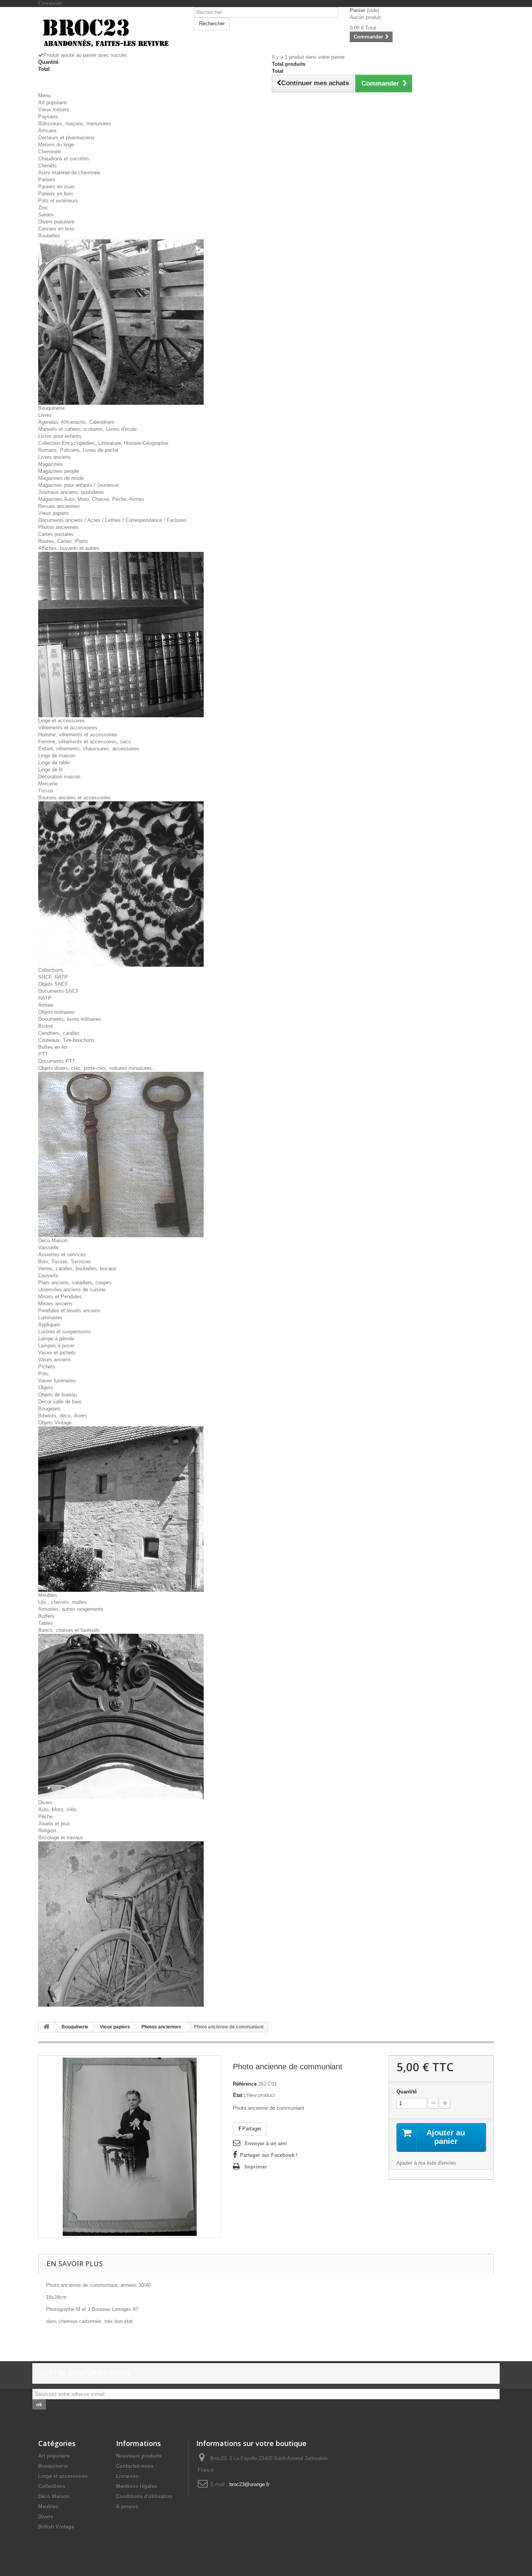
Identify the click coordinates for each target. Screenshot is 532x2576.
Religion (47, 1831)
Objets (46, 1388)
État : (239, 2095)
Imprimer (256, 2167)
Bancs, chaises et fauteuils (69, 1630)
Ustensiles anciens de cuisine (72, 1290)
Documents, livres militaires (70, 1019)
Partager (251, 2129)
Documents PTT (57, 1061)
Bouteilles (49, 236)
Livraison (127, 2476)
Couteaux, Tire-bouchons (66, 1040)
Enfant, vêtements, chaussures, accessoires (89, 749)
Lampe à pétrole (56, 1339)
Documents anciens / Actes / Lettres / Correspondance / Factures (112, 520)
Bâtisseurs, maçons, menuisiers (75, 124)
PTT (43, 1054)
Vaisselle (48, 1248)
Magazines (50, 464)
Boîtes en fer (53, 1047)
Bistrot (46, 1026)
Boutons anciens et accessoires (74, 798)
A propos (127, 2507)
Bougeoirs (49, 1409)
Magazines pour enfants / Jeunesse (78, 485)
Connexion (50, 3)
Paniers (47, 180)
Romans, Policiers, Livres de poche (78, 450)
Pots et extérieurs (58, 201)
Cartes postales (56, 534)
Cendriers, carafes (59, 1033)
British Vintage (56, 2527)
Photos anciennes (58, 527)
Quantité (407, 2092)
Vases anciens (55, 1360)
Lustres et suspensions (64, 1332)
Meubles (48, 1595)
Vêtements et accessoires (68, 728)
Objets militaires (56, 1012)
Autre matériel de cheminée (69, 173)
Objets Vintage (55, 1423)
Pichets (47, 1367)
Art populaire (52, 103)
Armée (46, 1005)
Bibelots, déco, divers (63, 1416)
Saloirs (46, 215)
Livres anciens (55, 457)
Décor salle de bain (60, 1402)
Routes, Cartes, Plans (63, 541)
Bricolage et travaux (61, 1838)
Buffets (46, 1616)
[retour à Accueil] (46, 2027)
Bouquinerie (51, 408)
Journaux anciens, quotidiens (71, 492)
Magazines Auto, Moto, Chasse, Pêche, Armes (91, 499)
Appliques (49, 1325)
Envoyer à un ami (266, 2143)
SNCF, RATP (53, 977)
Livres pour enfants (60, 436)
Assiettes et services (62, 1255)
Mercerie (48, 784)
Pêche (45, 1817)
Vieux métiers (54, 110)
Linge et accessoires (62, 721)
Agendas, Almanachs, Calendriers (76, 422)
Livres (45, 415)
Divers (45, 1802)
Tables (46, 1623)
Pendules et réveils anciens (69, 1311)
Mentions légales (137, 2486)
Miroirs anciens (55, 1304)
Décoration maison (59, 777)
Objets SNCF (53, 984)
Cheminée (49, 152)
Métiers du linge (56, 145)
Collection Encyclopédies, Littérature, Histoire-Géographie (103, 443)
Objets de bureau (57, 1395)
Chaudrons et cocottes (64, 159)
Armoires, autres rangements (71, 1609)
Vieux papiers (54, 513)
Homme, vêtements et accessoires (78, 735)
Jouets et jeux (54, 1824)
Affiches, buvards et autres (69, 548)
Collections (51, 970)
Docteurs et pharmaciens (66, 138)
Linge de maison (57, 756)
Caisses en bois (56, 229)
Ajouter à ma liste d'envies (426, 2163)
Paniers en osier (56, 187)
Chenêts (48, 166)
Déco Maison (53, 1241)
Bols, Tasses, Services (64, 1262)
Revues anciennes (59, 506)
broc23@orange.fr (249, 2484)
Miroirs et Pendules (60, 1297)
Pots (43, 1374)
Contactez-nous (135, 2466)
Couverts (48, 1276)
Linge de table (54, 763)
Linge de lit (50, 770)
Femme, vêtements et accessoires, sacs (85, 742)
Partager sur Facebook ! (269, 2155)
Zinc (43, 208)
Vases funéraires (57, 1381)
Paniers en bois (56, 194)
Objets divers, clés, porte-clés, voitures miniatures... (97, 1068)
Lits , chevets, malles (63, 1602)
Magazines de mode (61, 478)
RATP (45, 998)
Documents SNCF (59, 991)
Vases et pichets (57, 1353)
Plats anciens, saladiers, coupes (75, 1283)
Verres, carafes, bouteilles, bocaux (77, 1269)
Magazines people (59, 471)
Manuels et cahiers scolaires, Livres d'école (87, 429)
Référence (245, 2084)
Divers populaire (56, 222)
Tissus (46, 791)
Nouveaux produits (139, 2456)
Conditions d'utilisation (144, 2496)
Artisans (48, 131)
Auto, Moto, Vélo (57, 1810)
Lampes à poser (56, 1346)
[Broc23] (110, 32)
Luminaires (50, 1318)
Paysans (48, 117)
